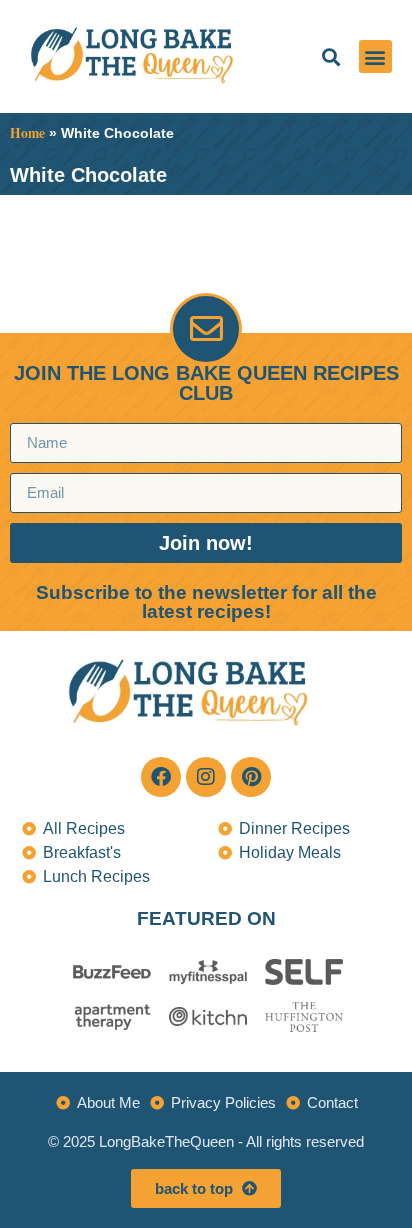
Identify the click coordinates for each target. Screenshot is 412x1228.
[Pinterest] (251, 777)
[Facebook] (161, 777)
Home (27, 133)
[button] (330, 56)
